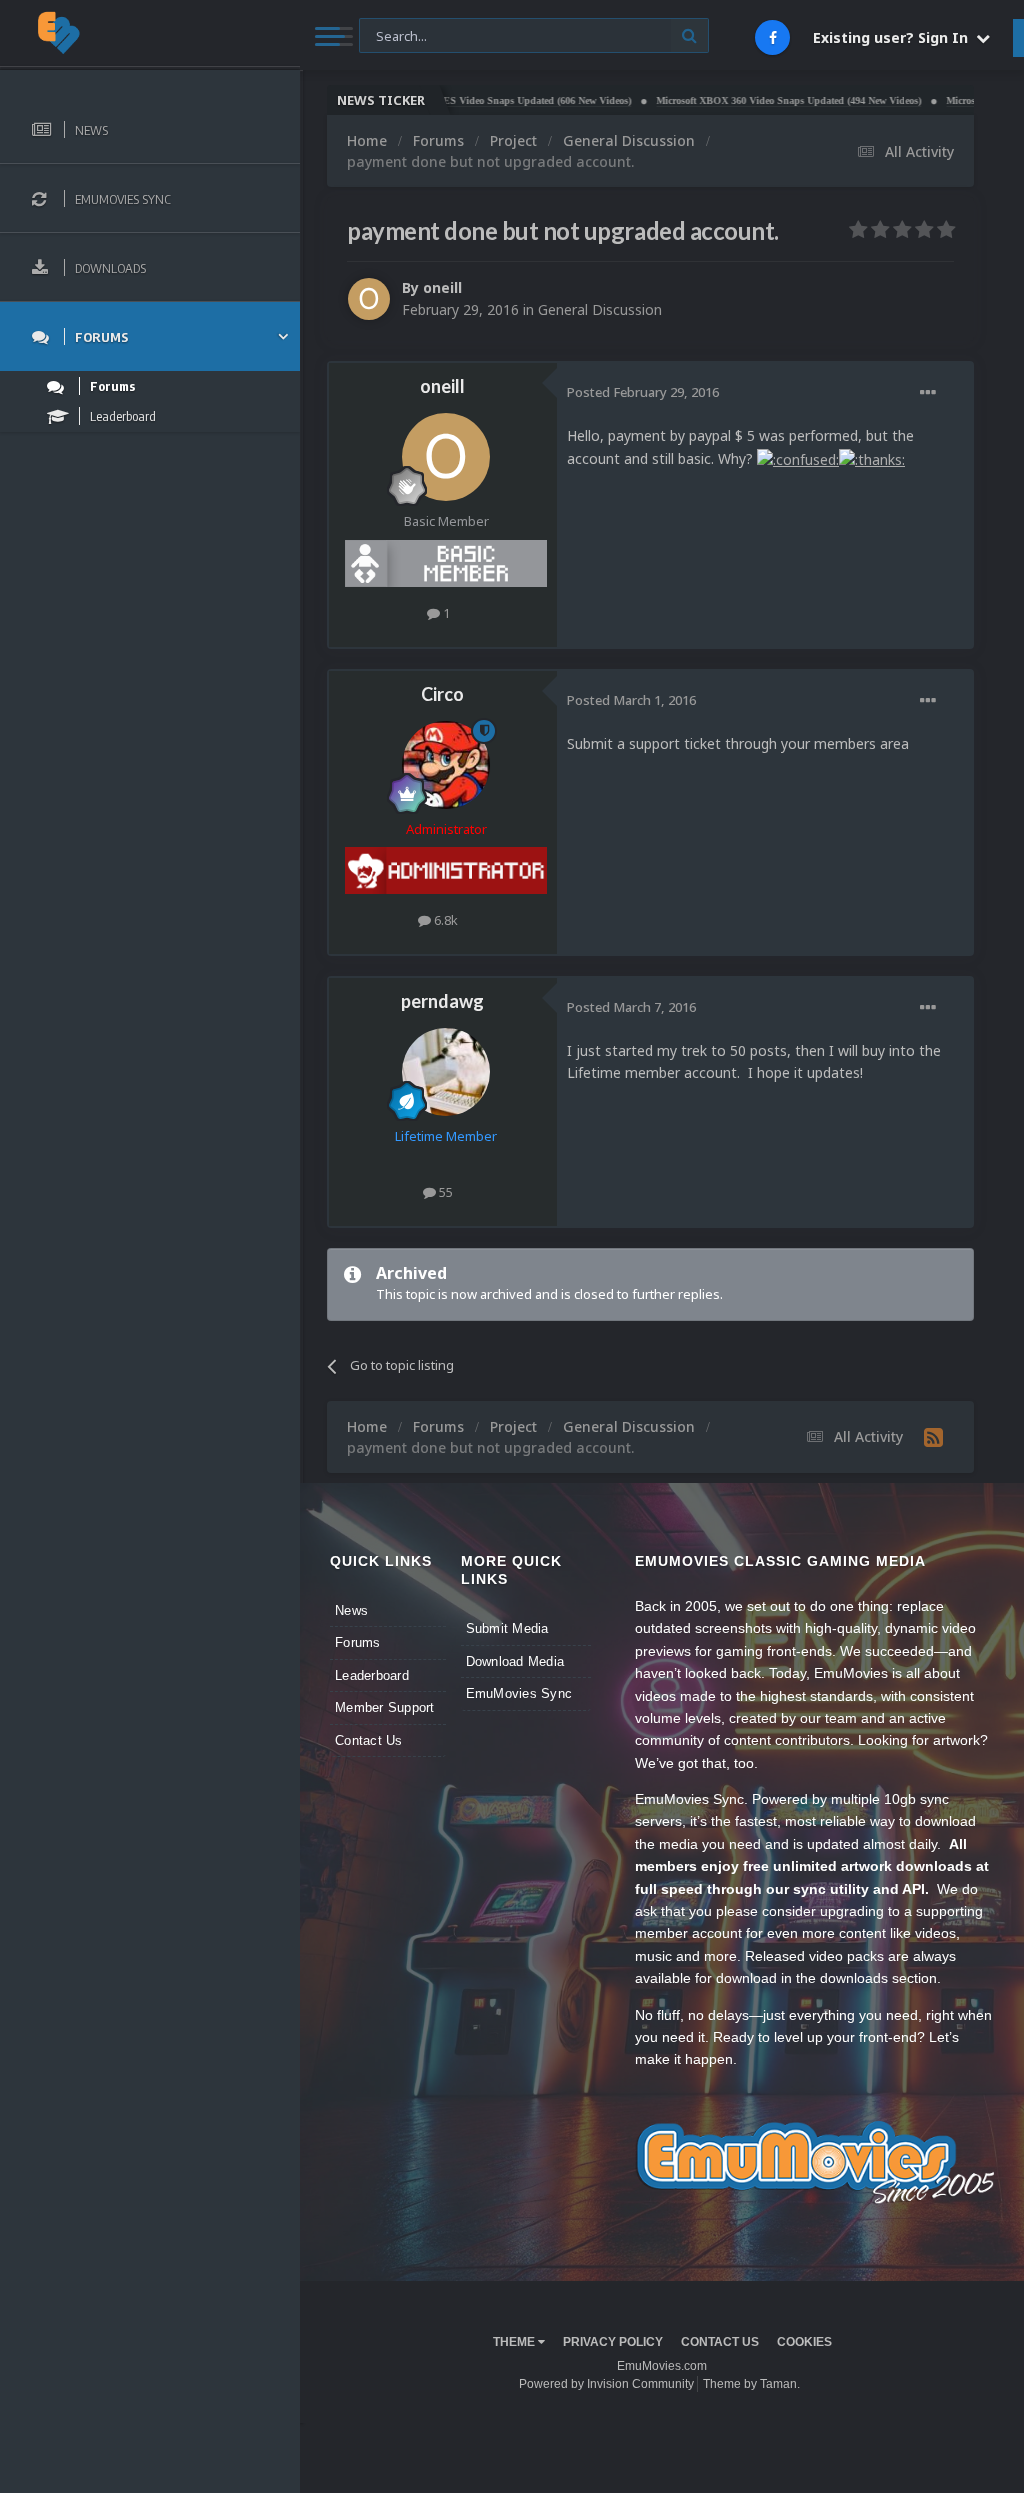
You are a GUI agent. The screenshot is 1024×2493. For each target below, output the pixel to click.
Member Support (385, 1707)
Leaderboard (372, 1675)
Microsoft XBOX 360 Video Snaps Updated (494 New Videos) (745, 100)
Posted (643, 392)
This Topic (402, 34)
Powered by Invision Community (606, 2384)
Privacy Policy (613, 2342)
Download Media (515, 1661)
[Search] (689, 35)
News (351, 1610)
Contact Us (369, 1740)
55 (444, 1192)
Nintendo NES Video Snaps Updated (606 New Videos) (469, 100)
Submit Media (507, 1628)
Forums (358, 1642)
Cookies (804, 2342)
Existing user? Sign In (894, 37)
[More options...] (928, 393)
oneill (442, 287)
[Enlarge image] (798, 458)
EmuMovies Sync (519, 1693)
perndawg (442, 1001)
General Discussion (600, 309)
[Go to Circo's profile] (446, 765)
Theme (515, 2342)
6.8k (444, 920)
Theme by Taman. (751, 2384)
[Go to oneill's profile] (369, 299)
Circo (442, 694)
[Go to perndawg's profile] (446, 1072)
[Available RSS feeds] (933, 1437)
